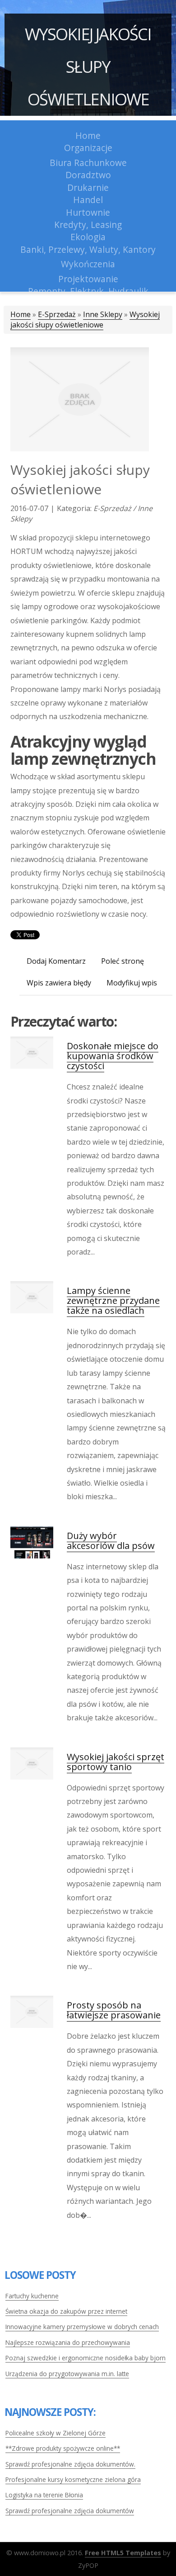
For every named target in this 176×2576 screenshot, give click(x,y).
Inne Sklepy (103, 314)
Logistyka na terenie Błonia (44, 2495)
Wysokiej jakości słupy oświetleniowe (88, 67)
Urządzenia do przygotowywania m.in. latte (67, 2374)
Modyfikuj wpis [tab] (132, 983)
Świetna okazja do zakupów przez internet (66, 2311)
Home (21, 314)
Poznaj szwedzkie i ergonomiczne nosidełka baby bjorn (86, 2358)
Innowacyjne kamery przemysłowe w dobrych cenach (82, 2327)
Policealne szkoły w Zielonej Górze (56, 2433)
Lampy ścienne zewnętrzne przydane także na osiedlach (113, 1300)
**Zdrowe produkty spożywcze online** (63, 2448)
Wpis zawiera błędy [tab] (59, 983)
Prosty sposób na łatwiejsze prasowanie (114, 2010)
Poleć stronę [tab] (123, 961)
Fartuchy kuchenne (32, 2296)
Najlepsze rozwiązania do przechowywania (68, 2342)
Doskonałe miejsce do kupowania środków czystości (113, 1056)
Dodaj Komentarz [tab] (56, 961)
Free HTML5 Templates (123, 2553)
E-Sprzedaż (57, 314)
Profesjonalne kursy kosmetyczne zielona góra (73, 2479)
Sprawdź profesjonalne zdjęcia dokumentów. (70, 2464)
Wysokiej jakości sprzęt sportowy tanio (116, 1762)
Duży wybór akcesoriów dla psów (111, 1541)
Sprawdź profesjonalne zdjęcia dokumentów (70, 2511)
